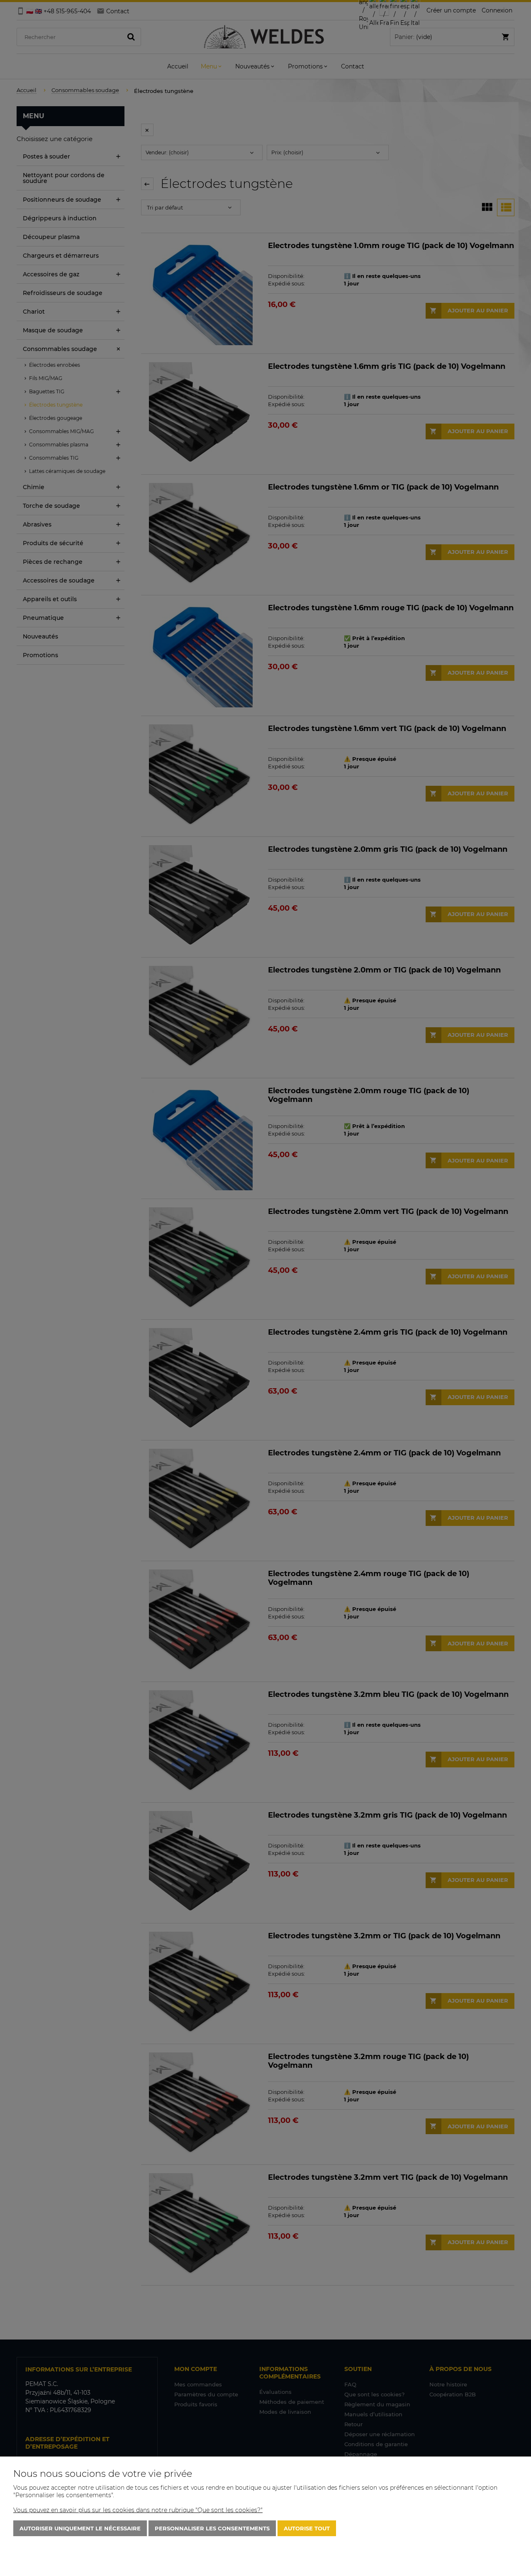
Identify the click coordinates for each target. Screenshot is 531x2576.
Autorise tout (307, 2528)
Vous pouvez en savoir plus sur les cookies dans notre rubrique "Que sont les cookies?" (138, 2510)
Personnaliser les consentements (212, 2528)
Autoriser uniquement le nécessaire (80, 2528)
